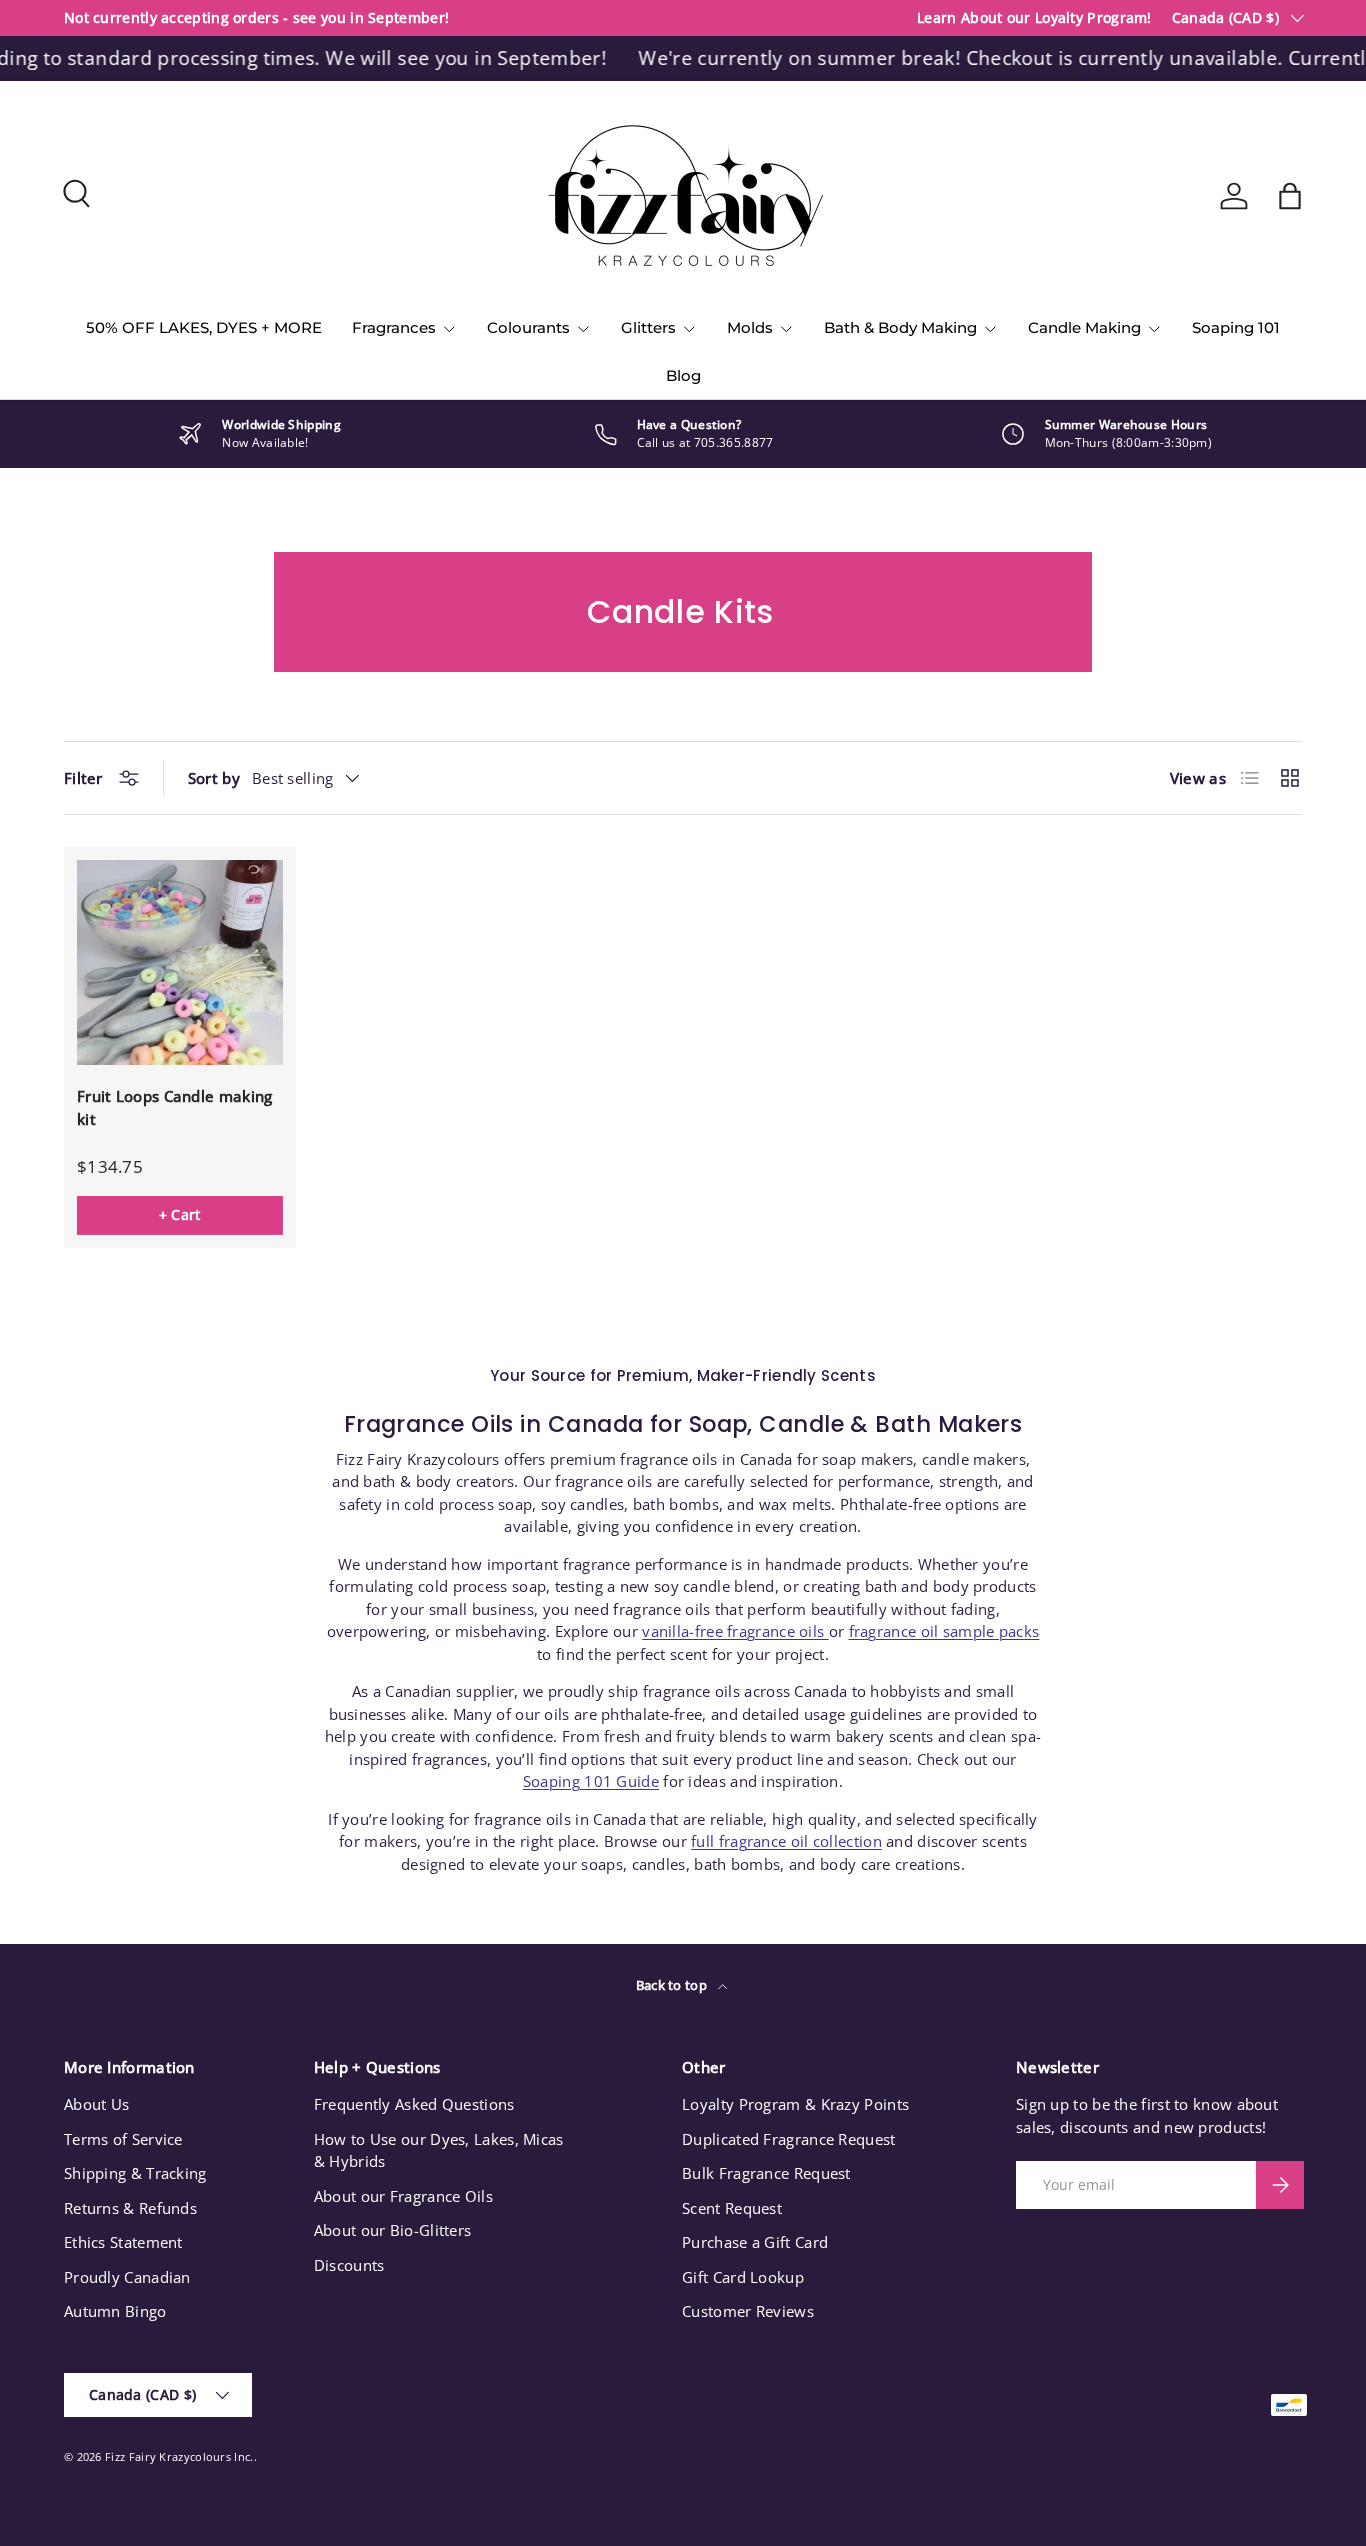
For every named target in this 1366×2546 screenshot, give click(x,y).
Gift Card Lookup (743, 2277)
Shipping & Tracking (135, 2173)
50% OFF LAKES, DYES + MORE (204, 327)
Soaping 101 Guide (591, 1781)
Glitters (648, 327)
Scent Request (732, 2208)
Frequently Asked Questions (414, 2104)
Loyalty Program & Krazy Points (795, 2104)
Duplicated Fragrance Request (788, 2139)
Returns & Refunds (130, 2208)
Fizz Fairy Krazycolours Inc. (179, 2456)
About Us (96, 2104)
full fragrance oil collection (786, 1841)
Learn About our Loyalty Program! (1034, 18)
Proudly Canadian (127, 2277)
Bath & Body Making (900, 327)
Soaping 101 (1236, 327)
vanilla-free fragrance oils (735, 1631)
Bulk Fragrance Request (766, 2173)
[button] (1290, 196)
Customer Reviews (748, 2311)
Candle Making (1084, 327)
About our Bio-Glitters (393, 2230)
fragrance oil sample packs (944, 1631)
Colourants (528, 327)
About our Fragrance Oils (403, 2196)
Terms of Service (123, 2139)
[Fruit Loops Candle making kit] (180, 963)
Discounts (349, 2265)
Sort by (214, 778)
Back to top (673, 1985)
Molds (750, 327)
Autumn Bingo (115, 2311)
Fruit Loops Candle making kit (175, 1107)
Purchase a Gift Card (755, 2242)
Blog (683, 375)
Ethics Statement (123, 2242)
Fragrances (394, 327)
